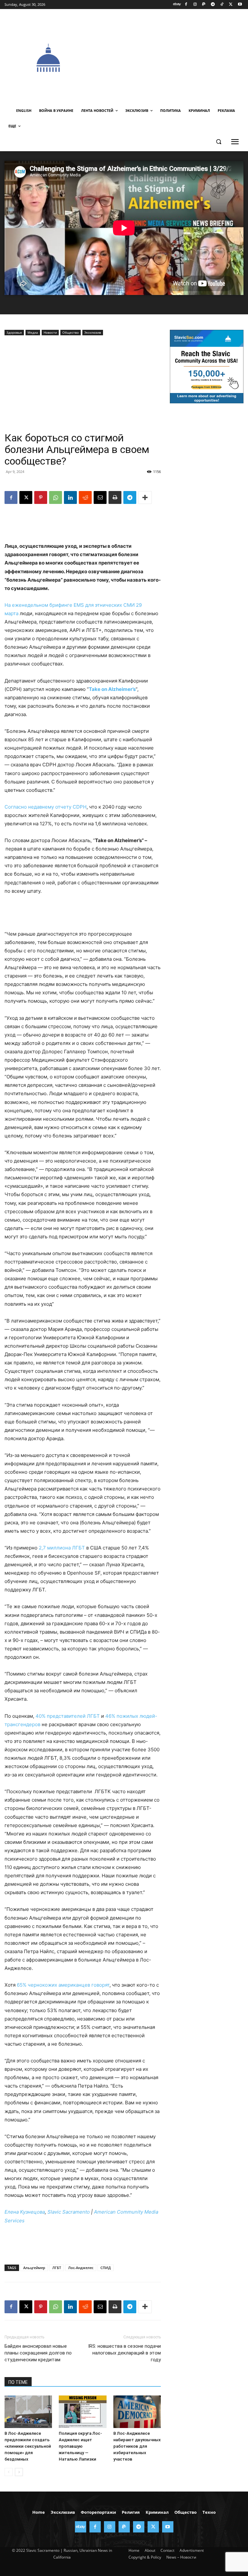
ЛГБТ (57, 2268)
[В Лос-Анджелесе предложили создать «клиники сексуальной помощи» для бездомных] (28, 2412)
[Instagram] (195, 5)
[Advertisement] (170, 57)
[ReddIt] (85, 497)
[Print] (115, 497)
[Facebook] (186, 5)
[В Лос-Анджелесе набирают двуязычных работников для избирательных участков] (137, 2412)
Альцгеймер (34, 2268)
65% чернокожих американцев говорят (63, 1985)
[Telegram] (213, 5)
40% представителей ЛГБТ (68, 1716)
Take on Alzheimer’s (112, 689)
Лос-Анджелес (81, 2268)
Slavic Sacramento (69, 2212)
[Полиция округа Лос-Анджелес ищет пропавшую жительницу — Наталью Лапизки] (83, 2412)
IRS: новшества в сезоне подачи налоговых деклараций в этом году (124, 2353)
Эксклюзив (93, 332)
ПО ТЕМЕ (18, 2382)
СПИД (106, 2268)
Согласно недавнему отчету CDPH (46, 807)
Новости (50, 332)
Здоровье (14, 332)
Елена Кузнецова (25, 2212)
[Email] (100, 497)
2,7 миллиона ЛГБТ (62, 1548)
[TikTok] (222, 5)
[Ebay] (177, 5)
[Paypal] (204, 5)
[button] (218, 142)
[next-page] (19, 2472)
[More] (145, 497)
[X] (231, 5)
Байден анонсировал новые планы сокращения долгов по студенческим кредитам (38, 2353)
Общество (71, 332)
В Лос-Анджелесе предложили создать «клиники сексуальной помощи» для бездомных (28, 2446)
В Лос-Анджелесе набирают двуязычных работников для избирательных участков (137, 2446)
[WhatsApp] (56, 497)
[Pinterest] (41, 497)
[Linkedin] (70, 497)
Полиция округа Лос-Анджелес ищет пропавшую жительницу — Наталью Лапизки (80, 2446)
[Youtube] (240, 5)
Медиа (33, 332)
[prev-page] (9, 2472)
